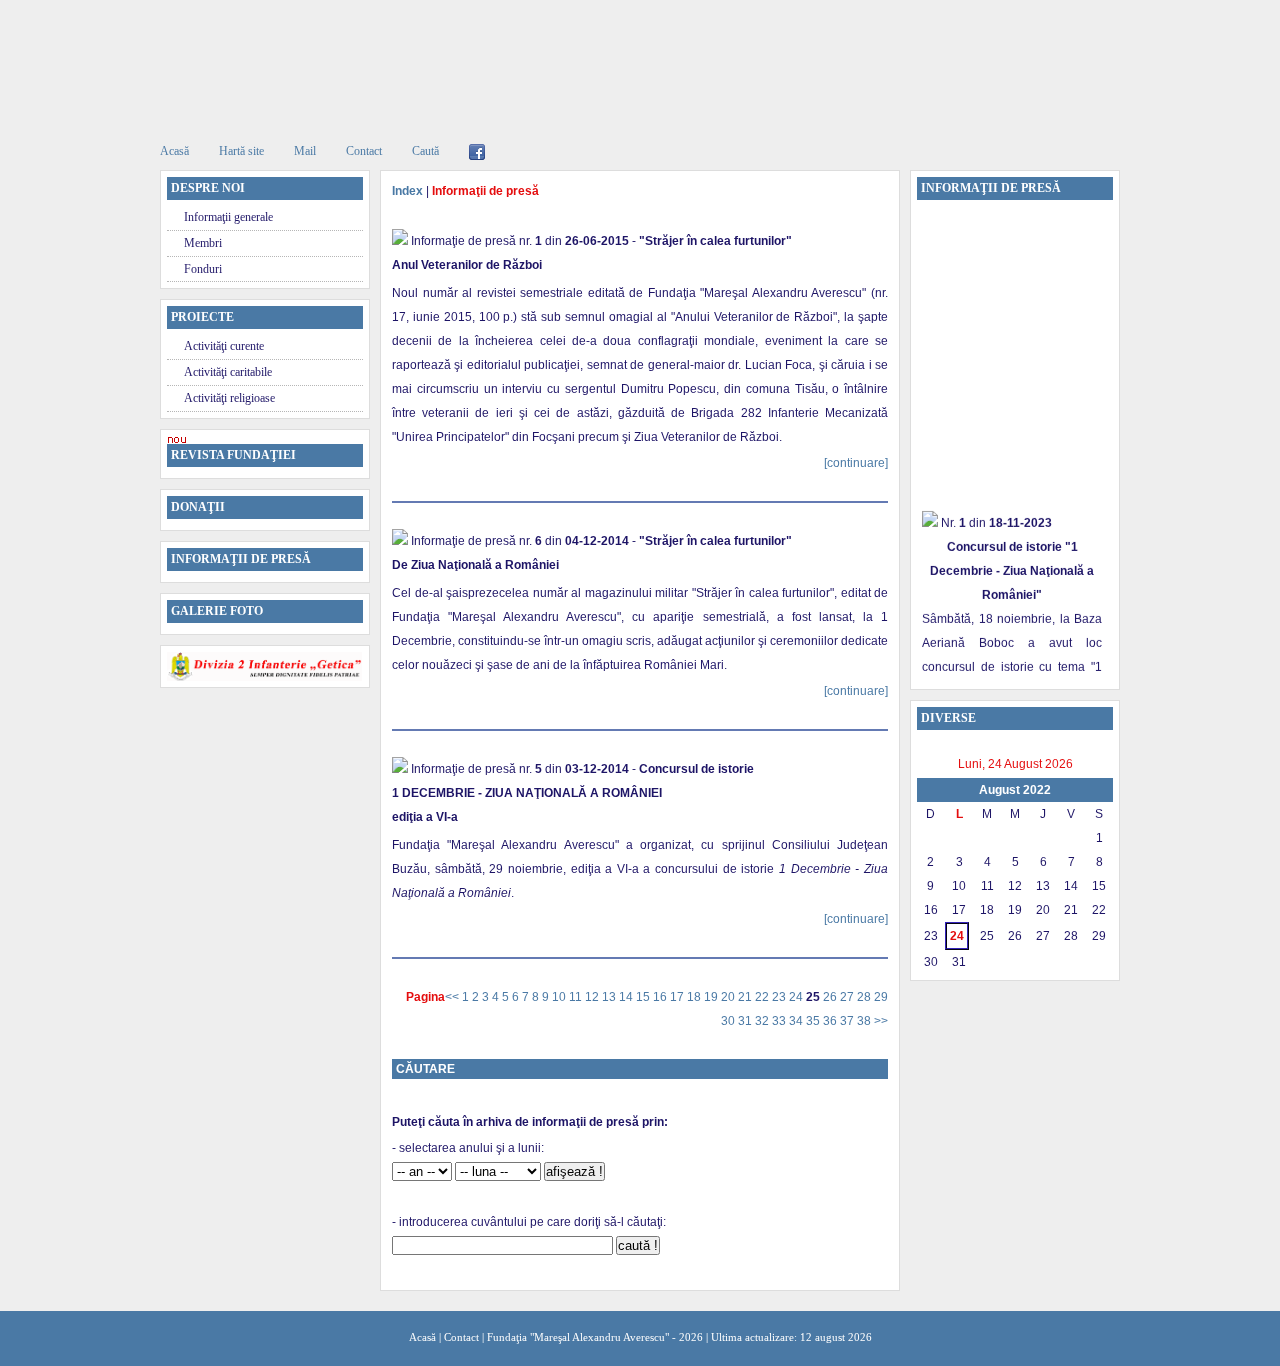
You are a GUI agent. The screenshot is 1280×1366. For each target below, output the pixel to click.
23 (780, 997)
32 (763, 1021)
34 (797, 1021)
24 (797, 997)
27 (848, 997)
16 (661, 997)
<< (453, 997)
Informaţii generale (228, 217)
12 (593, 997)
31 (746, 1021)
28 (865, 997)
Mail (305, 151)
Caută (425, 151)
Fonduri (203, 269)
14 (627, 997)
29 (881, 997)
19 (712, 997)
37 (848, 1021)
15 (644, 997)
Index (407, 191)
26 (831, 997)
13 (610, 997)
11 (577, 997)
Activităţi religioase (229, 398)
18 (695, 997)
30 (729, 1021)
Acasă (174, 151)
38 (865, 1021)
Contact (364, 151)
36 (831, 1021)
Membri (203, 243)
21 (746, 997)
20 (729, 997)
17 (678, 997)
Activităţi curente (224, 346)
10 (560, 997)
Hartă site (241, 151)
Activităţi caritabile (228, 372)
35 (814, 1021)
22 (763, 997)
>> (881, 1021)
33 (780, 1021)
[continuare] (856, 463)
